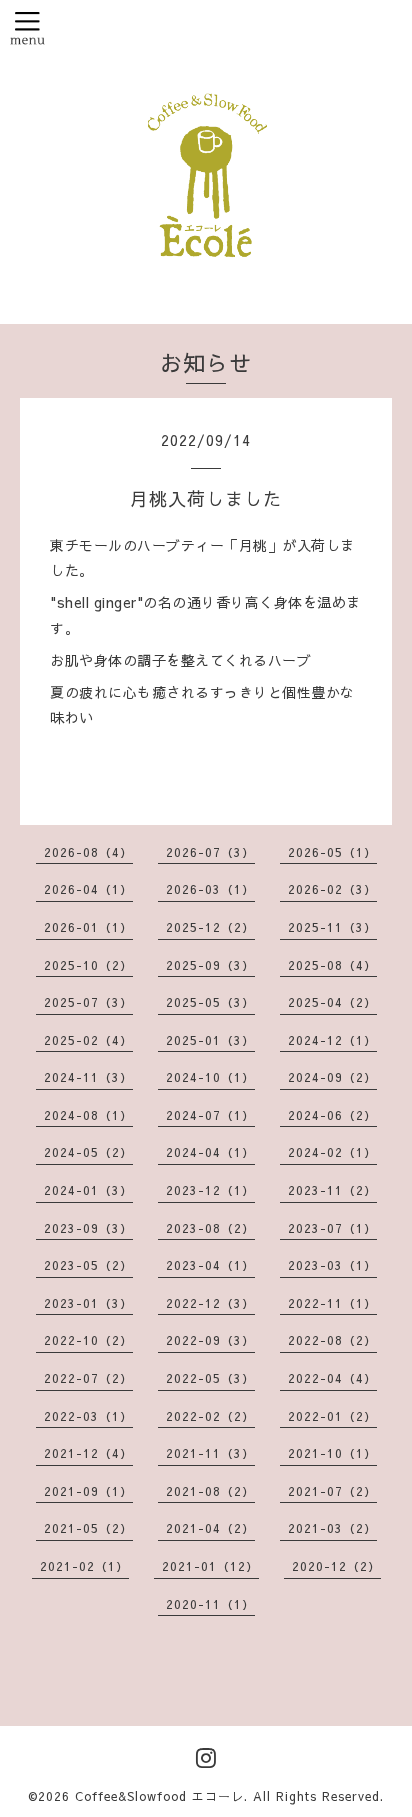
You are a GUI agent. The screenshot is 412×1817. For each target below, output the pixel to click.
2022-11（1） (332, 1303)
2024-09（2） (332, 1077)
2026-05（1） (332, 852)
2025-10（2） (88, 965)
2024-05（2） (88, 1152)
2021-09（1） (88, 1491)
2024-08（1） (88, 1115)
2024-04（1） (210, 1152)
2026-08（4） (88, 852)
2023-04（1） (210, 1265)
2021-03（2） (332, 1528)
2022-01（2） (332, 1416)
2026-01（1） (88, 927)
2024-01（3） (88, 1190)
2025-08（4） (332, 965)
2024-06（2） (332, 1115)
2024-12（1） (332, 1040)
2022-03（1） (88, 1416)
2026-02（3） (332, 889)
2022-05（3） (210, 1378)
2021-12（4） (88, 1453)
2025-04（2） (332, 1002)
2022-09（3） (210, 1340)
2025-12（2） (210, 927)
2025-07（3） (88, 1002)
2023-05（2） (88, 1265)
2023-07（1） (332, 1228)
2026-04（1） (88, 889)
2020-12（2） (336, 1566)
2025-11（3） (332, 927)
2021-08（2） (210, 1491)
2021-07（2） (332, 1491)
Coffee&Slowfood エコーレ (159, 1796)
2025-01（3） (210, 1040)
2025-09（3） (210, 965)
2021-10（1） (332, 1453)
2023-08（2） (210, 1228)
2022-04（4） (332, 1378)
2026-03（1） (210, 889)
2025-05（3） (210, 1002)
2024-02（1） (332, 1152)
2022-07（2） (88, 1378)
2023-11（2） (332, 1190)
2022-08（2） (332, 1340)
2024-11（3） (88, 1077)
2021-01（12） (210, 1566)
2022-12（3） (210, 1303)
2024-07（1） (210, 1115)
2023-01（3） (88, 1303)
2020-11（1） (210, 1604)
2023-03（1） (332, 1265)
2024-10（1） (210, 1077)
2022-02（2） (210, 1416)
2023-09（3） (88, 1228)
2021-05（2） (88, 1528)
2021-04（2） (210, 1528)
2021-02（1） (84, 1566)
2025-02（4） (88, 1040)
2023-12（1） (210, 1190)
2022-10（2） (88, 1340)
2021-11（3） (210, 1453)
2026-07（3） (210, 852)
